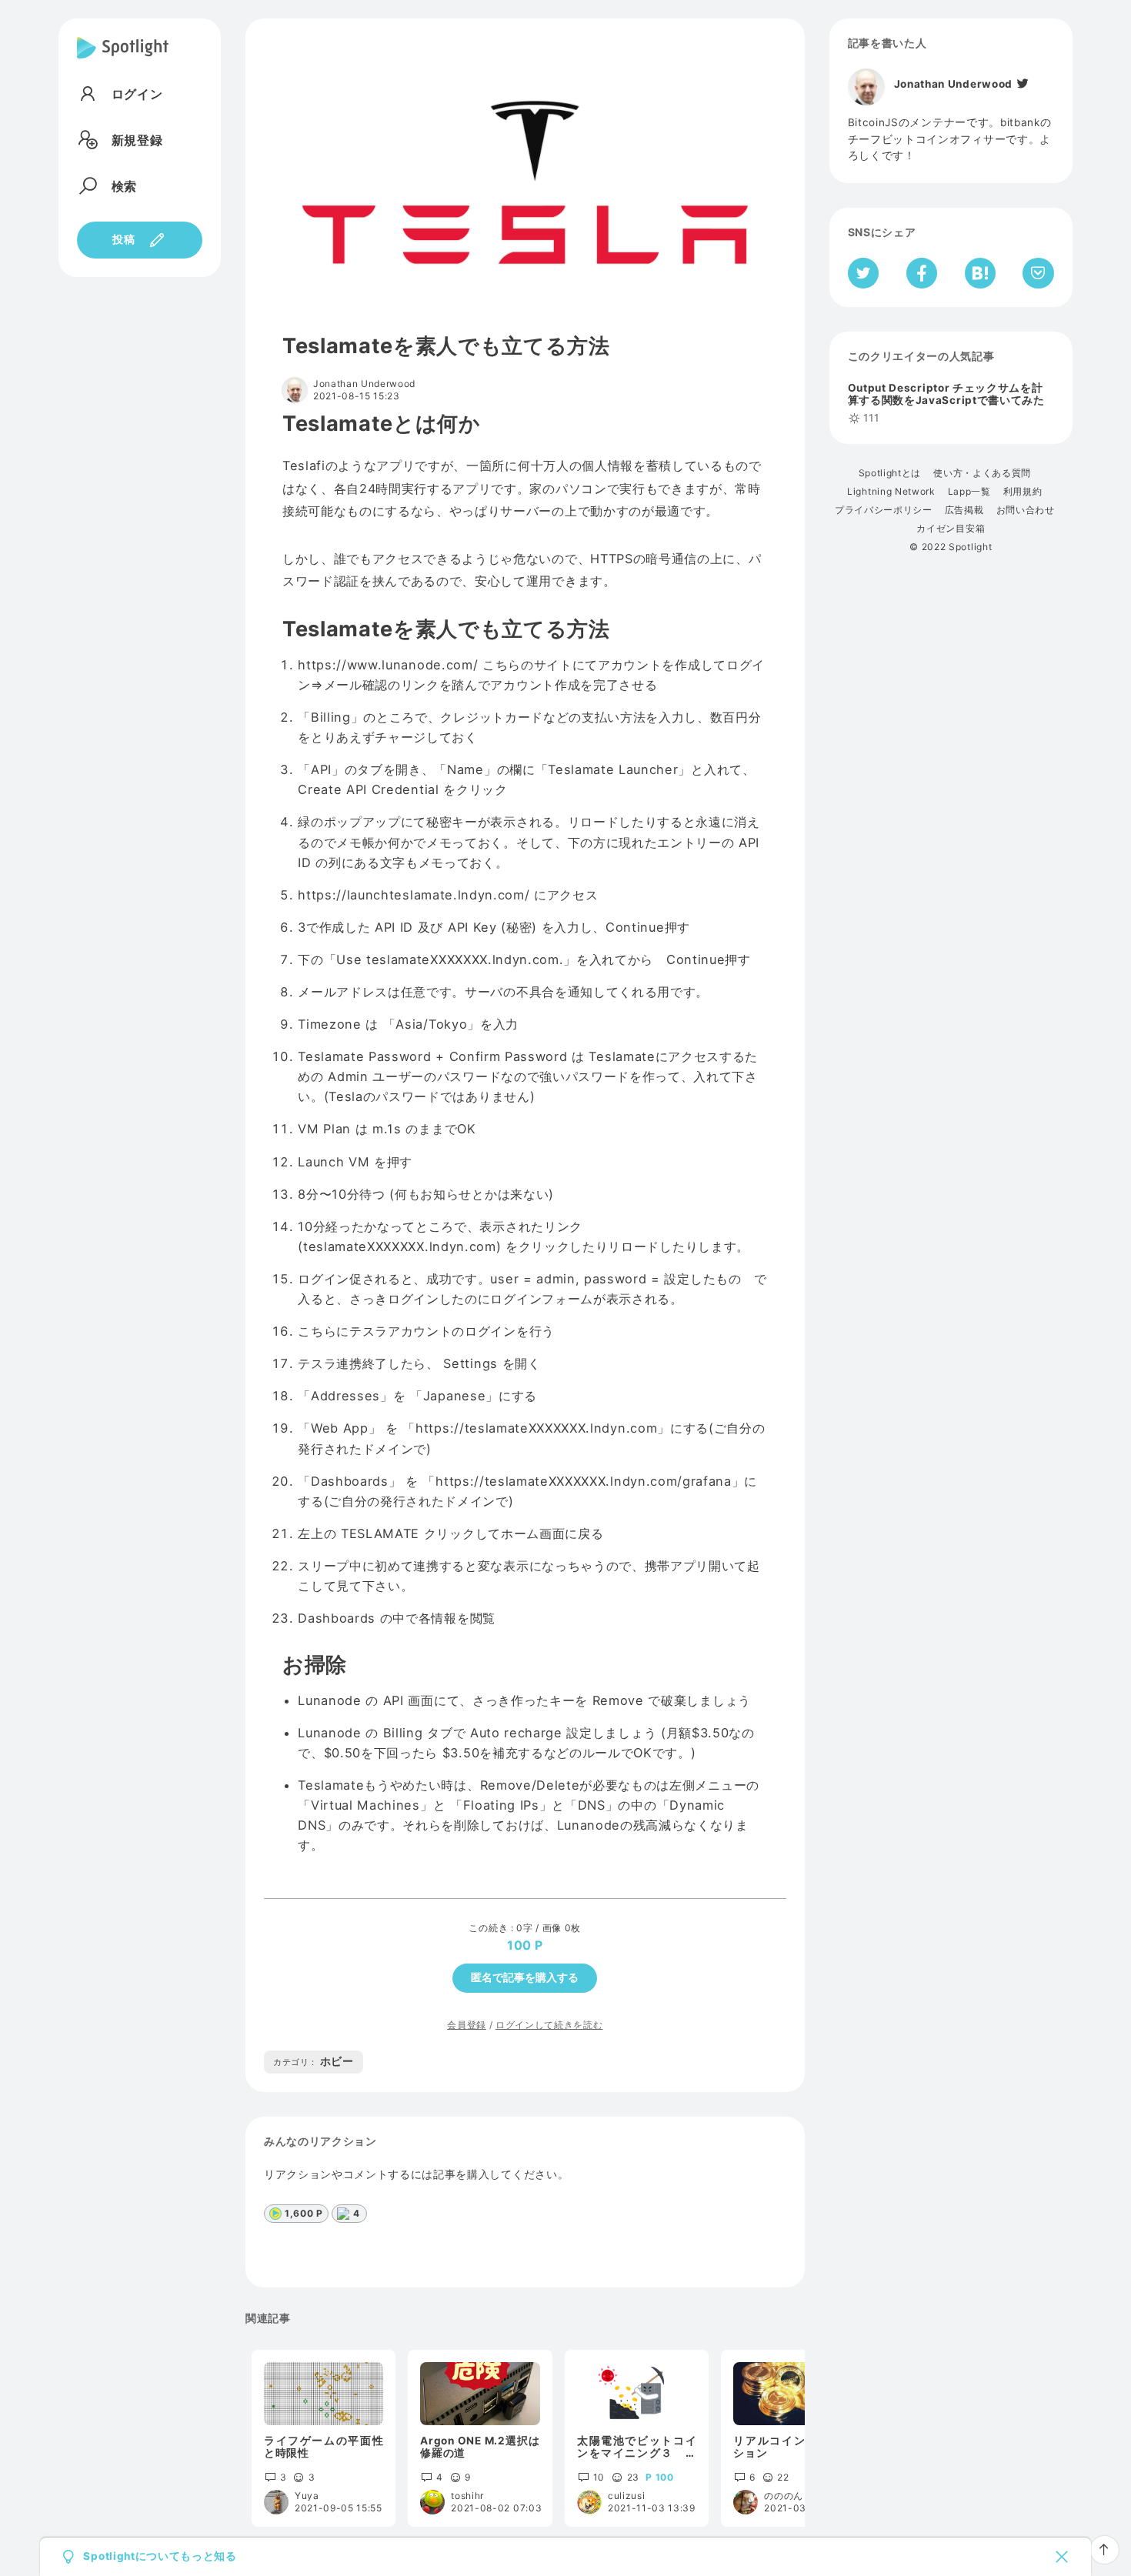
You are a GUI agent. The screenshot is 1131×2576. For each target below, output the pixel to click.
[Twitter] (1022, 84)
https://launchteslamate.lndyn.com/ (414, 895)
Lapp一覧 (969, 492)
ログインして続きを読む (549, 2025)
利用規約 (1023, 492)
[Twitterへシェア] (864, 273)
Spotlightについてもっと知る (160, 2557)
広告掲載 (964, 510)
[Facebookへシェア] (922, 273)
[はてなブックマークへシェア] (980, 273)
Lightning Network (891, 492)
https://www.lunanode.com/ (388, 665)
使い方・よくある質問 (982, 473)
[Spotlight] (123, 60)
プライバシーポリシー (884, 510)
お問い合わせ (1026, 510)
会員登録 (467, 2025)
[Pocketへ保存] (1038, 273)
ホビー (314, 2061)
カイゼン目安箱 (951, 529)
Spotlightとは (890, 473)
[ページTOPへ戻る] (1104, 2550)
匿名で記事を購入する (525, 1977)
